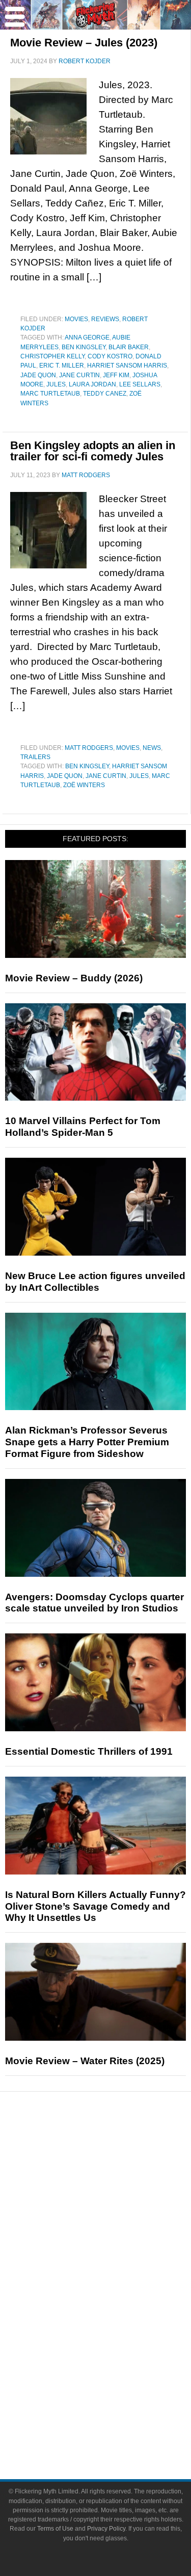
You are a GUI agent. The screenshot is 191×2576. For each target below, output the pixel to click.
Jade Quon (38, 375)
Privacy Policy (106, 2529)
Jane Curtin (79, 375)
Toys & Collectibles (116, 2341)
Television (116, 2288)
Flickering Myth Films (116, 2359)
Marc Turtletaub (50, 394)
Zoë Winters (84, 785)
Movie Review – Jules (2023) (84, 43)
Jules (56, 384)
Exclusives (116, 2238)
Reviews (105, 319)
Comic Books (116, 2306)
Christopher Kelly (52, 356)
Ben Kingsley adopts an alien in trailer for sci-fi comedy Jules (93, 451)
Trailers (35, 757)
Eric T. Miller (62, 366)
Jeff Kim (116, 375)
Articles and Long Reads (116, 2202)
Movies (76, 319)
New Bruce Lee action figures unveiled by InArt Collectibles (95, 1282)
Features (116, 2187)
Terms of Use (55, 2529)
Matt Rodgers (89, 748)
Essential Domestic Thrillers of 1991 (89, 1751)
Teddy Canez (105, 394)
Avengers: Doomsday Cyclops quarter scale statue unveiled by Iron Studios (94, 1603)
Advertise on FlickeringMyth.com (116, 2410)
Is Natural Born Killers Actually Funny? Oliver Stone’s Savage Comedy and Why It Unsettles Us (95, 1906)
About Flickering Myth (116, 2392)
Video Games (116, 2323)
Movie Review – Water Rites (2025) (85, 2061)
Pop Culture (116, 2256)
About (116, 2377)
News (152, 748)
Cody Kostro (110, 356)
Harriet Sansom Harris (127, 366)
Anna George (87, 337)
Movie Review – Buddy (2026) (74, 978)
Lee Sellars (140, 384)
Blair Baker (129, 347)
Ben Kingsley (84, 347)
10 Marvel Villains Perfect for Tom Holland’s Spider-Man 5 (83, 1127)
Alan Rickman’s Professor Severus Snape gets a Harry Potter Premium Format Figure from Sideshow (87, 1442)
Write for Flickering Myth (116, 2427)
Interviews (116, 2220)
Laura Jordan (92, 384)
